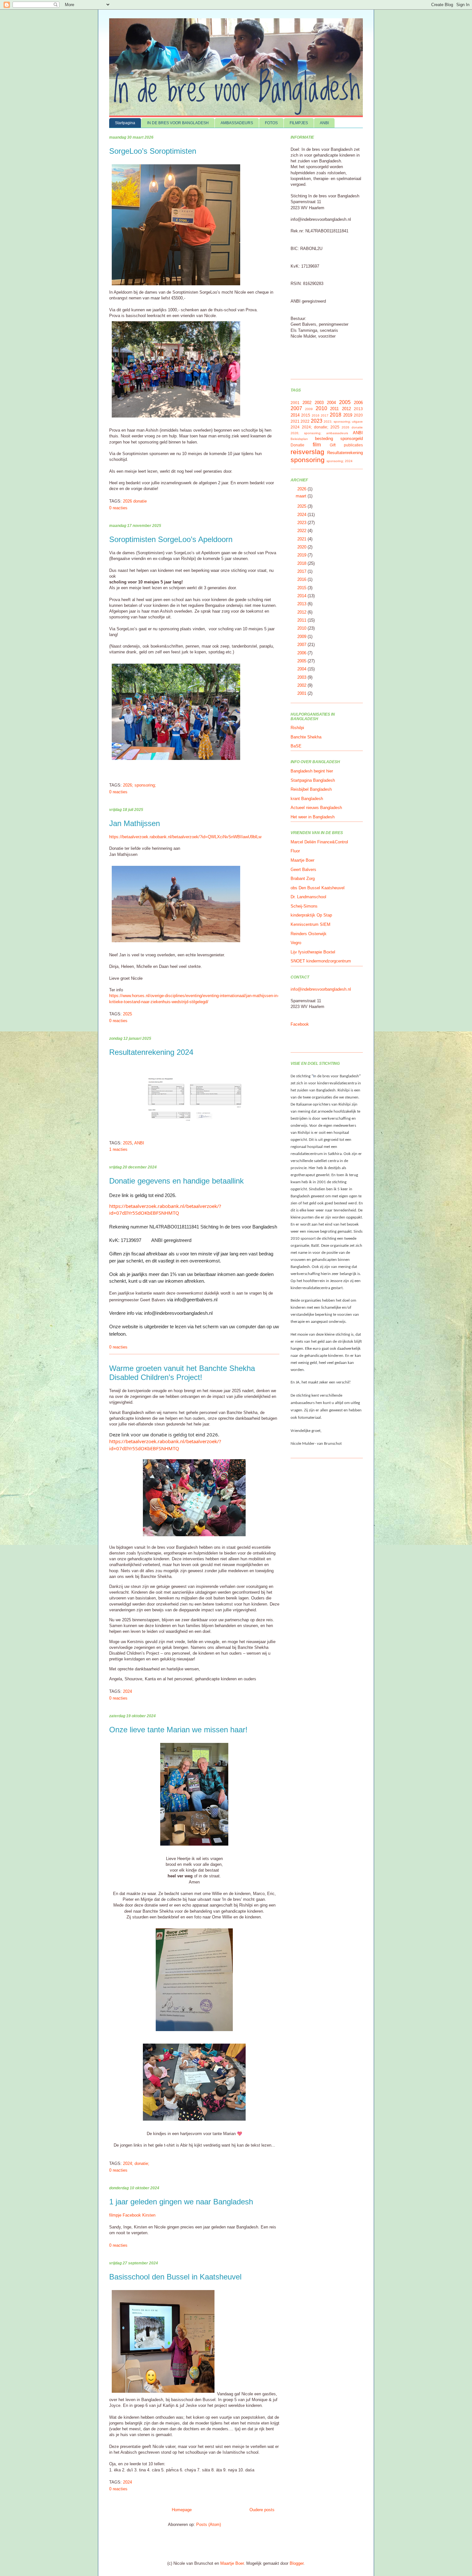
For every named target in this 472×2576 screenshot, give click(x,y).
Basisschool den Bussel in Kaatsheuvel (175, 2277)
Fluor (295, 851)
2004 (331, 403)
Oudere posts (262, 2510)
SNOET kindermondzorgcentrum (321, 961)
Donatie (297, 445)
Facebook (300, 1024)
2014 (295, 415)
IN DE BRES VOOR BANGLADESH (178, 123)
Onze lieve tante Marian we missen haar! (178, 1730)
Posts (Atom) (209, 2524)
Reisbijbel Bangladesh (311, 789)
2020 (358, 415)
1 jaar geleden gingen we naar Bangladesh (181, 2202)
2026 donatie (135, 501)
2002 (307, 403)
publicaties (353, 445)
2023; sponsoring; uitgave (343, 422)
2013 (358, 409)
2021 (295, 421)
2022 (305, 421)
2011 (334, 409)
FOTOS (271, 123)
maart (302, 496)
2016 (316, 415)
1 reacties (118, 1149)
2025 (127, 1014)
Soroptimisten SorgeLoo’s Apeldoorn (171, 539)
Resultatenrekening (345, 453)
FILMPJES (299, 123)
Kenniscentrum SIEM (310, 924)
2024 (127, 1691)
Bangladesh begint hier (312, 771)
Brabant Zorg (303, 879)
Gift (333, 445)
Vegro (296, 943)
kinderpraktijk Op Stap (311, 915)
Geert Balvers (303, 870)
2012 (346, 409)
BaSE (296, 746)
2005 (345, 402)
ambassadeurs (337, 433)
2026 (302, 489)
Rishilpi (297, 728)
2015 (306, 415)
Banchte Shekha (306, 737)
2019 (348, 415)
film (317, 445)
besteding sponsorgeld (339, 439)
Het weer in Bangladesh (313, 817)
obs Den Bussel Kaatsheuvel (318, 888)
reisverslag (307, 452)
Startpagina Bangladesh (313, 780)
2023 (317, 421)
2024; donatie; (136, 2163)
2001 (295, 403)
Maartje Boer (302, 860)
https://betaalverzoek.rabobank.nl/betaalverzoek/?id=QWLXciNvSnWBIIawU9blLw (185, 837)
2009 (309, 409)
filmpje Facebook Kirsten (132, 2215)
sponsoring (308, 460)
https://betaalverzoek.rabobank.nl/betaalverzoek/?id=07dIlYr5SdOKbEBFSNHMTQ (165, 1209)
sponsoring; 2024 (340, 461)
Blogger (297, 2563)
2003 (319, 403)
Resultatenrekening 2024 (151, 1052)
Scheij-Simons (304, 906)
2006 (358, 403)
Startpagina (125, 123)
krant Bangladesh (307, 799)
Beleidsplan (299, 439)
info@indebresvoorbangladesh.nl (321, 989)
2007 (296, 408)
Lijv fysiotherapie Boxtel (313, 952)
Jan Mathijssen (135, 823)
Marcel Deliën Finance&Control (319, 842)
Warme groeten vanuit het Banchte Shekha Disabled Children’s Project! (182, 1373)
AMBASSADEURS (237, 123)
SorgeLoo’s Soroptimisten (153, 151)
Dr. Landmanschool (308, 897)
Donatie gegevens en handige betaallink (176, 1181)
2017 (325, 415)
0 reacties (118, 508)
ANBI (324, 123)
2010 (321, 408)
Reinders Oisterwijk (309, 934)
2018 (336, 415)
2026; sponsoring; (140, 785)
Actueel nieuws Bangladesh (316, 808)
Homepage (182, 2510)
